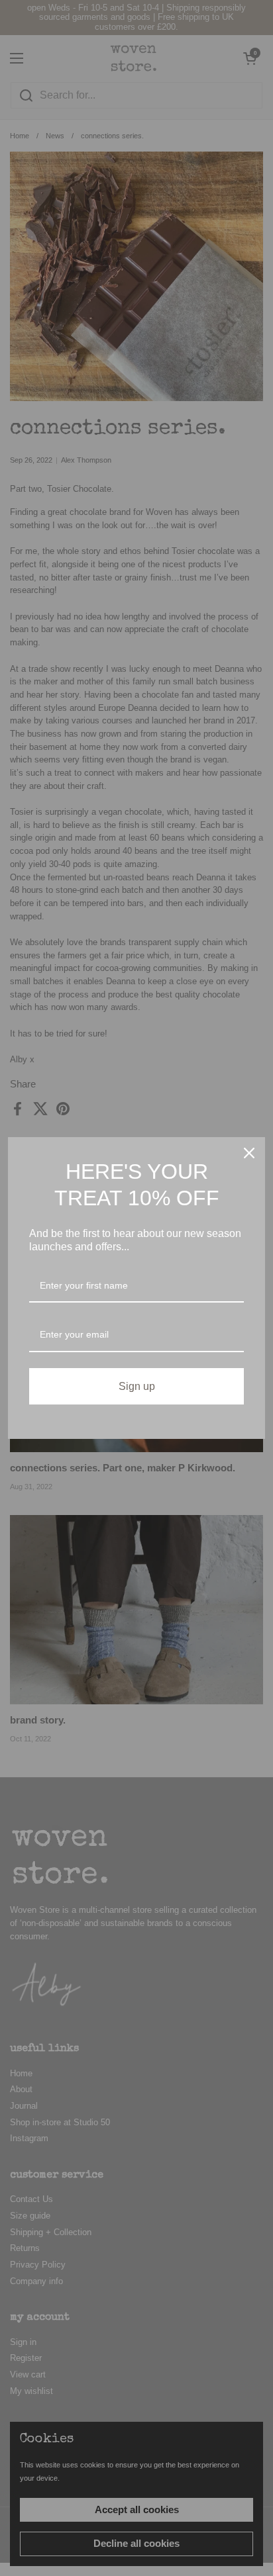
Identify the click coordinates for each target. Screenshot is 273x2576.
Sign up (137, 1386)
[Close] (249, 1153)
